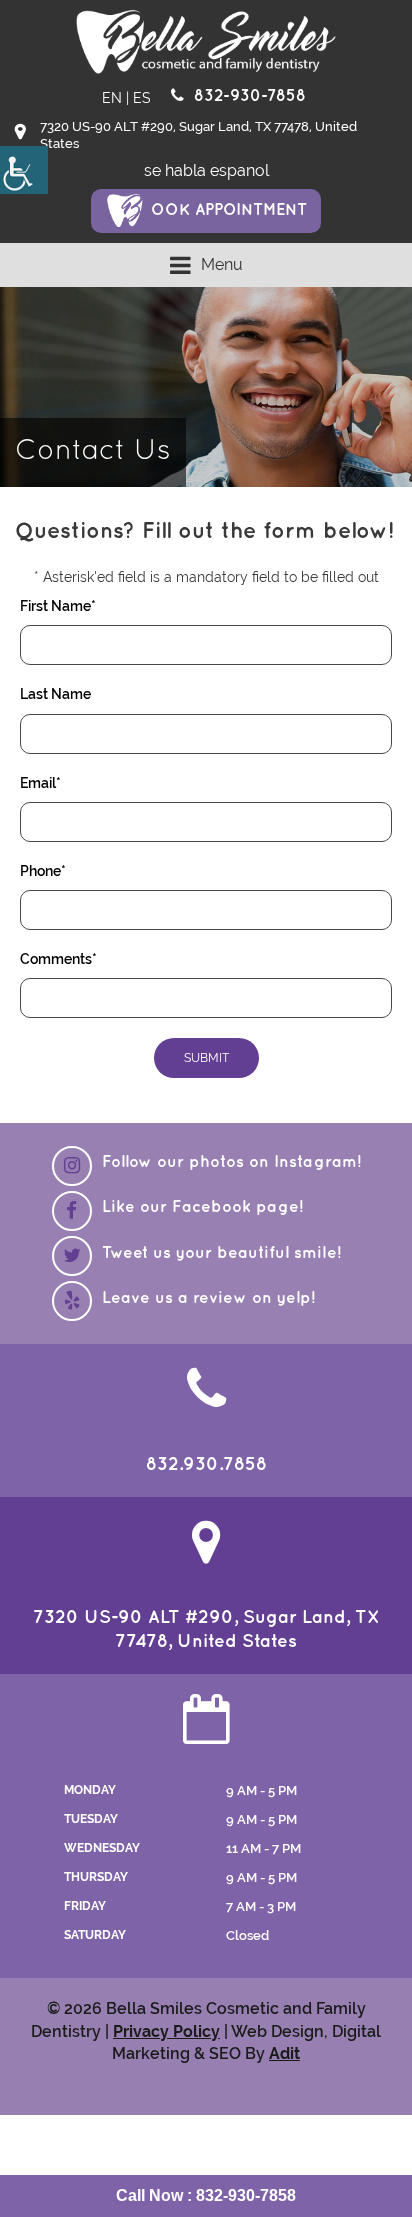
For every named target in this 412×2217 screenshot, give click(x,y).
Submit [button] (206, 1057)
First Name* (58, 606)
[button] (24, 170)
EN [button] (112, 98)
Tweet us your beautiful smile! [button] (221, 1253)
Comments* (58, 959)
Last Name (55, 694)
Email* (40, 783)
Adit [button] (284, 2053)
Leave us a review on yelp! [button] (208, 1298)
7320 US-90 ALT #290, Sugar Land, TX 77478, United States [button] (198, 135)
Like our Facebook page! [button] (202, 1207)
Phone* (43, 871)
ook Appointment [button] (229, 210)
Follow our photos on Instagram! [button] (231, 1162)
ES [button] (142, 98)
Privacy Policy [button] (166, 2031)
